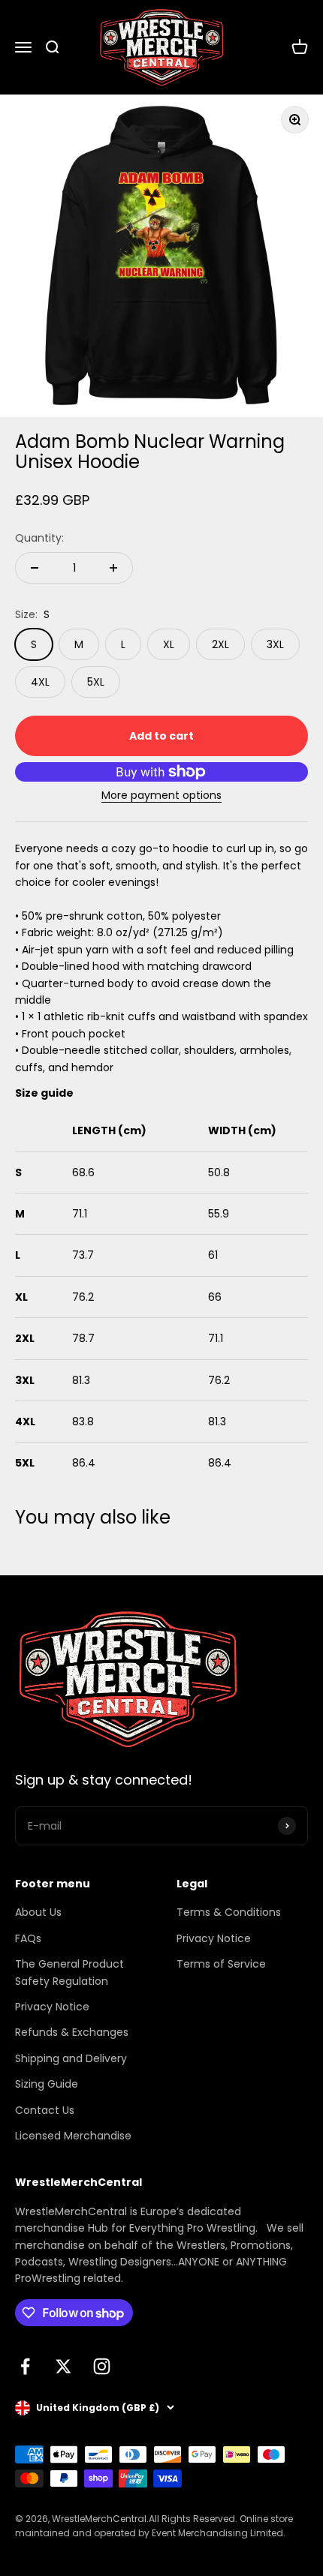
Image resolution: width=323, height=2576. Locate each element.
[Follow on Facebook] (25, 2366)
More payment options (161, 795)
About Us (38, 1912)
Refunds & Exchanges (72, 2032)
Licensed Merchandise (73, 2136)
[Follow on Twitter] (63, 2366)
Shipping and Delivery (71, 2058)
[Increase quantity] (113, 568)
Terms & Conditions (229, 1912)
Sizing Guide (47, 2084)
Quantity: (39, 538)
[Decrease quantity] (35, 568)
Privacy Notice (52, 2007)
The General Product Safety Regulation (69, 1972)
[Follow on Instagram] (102, 2366)
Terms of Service (221, 1964)
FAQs (28, 1938)
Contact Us (45, 2110)
